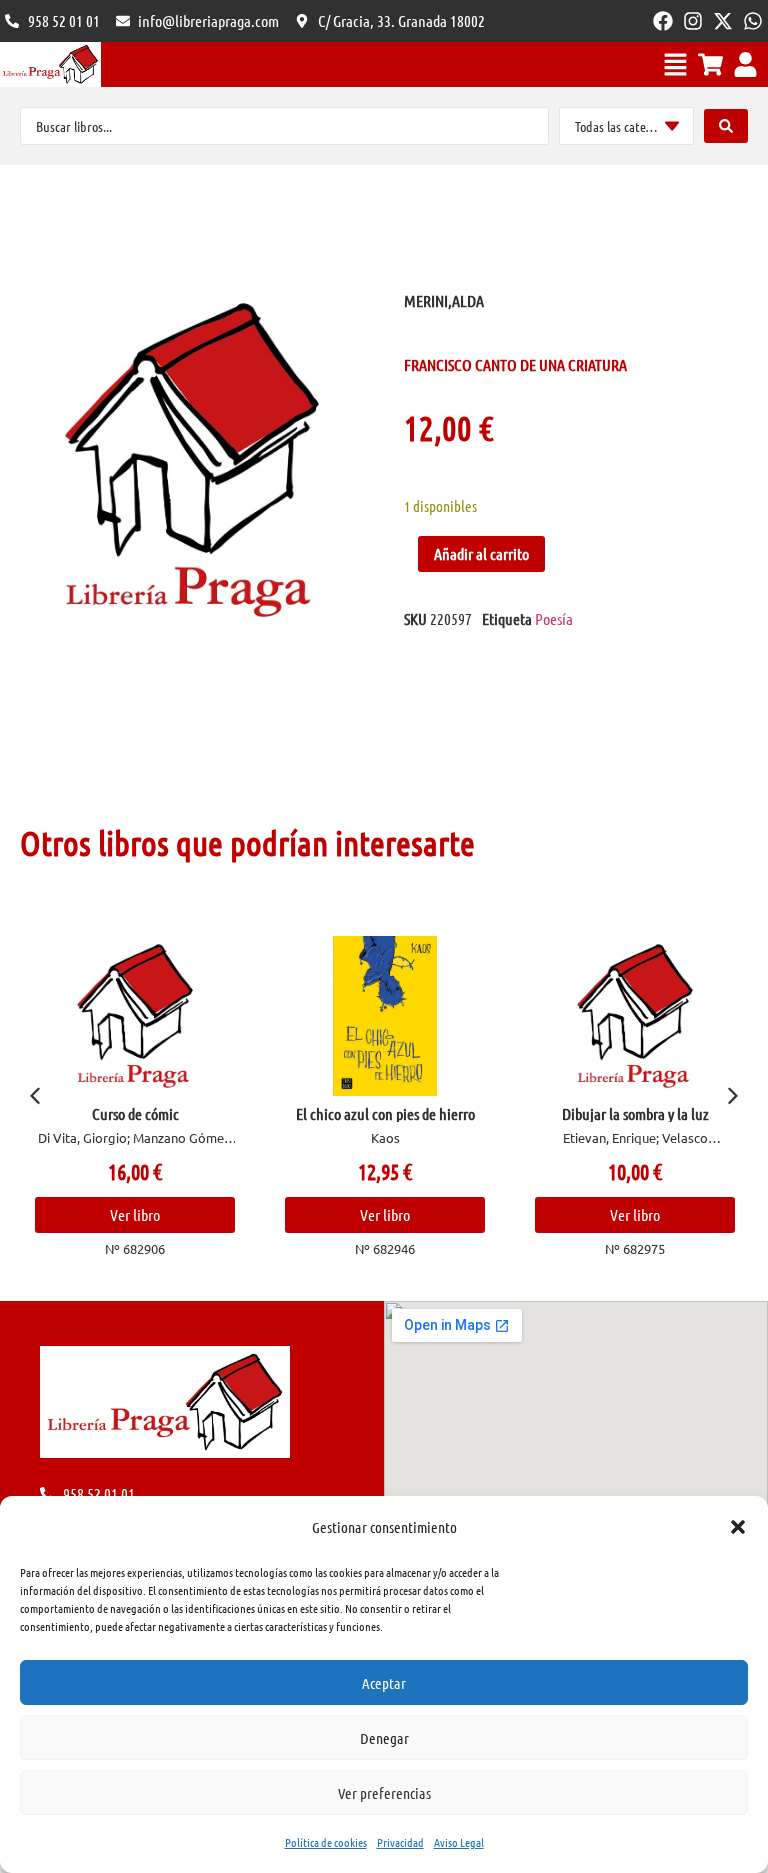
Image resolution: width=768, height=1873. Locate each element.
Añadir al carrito (481, 553)
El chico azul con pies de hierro (385, 1113)
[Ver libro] (135, 1016)
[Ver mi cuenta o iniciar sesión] (745, 64)
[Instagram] (693, 21)
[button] (738, 1527)
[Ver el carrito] (710, 64)
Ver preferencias (384, 1793)
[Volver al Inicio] (50, 64)
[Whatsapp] (753, 21)
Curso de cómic (135, 1113)
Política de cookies (326, 1842)
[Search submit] (726, 126)
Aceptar (384, 1683)
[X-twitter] (723, 21)
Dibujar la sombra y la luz (635, 1113)
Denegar (384, 1738)
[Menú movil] (675, 64)
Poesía (554, 618)
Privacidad (400, 1842)
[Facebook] (663, 21)
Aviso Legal (459, 1842)
